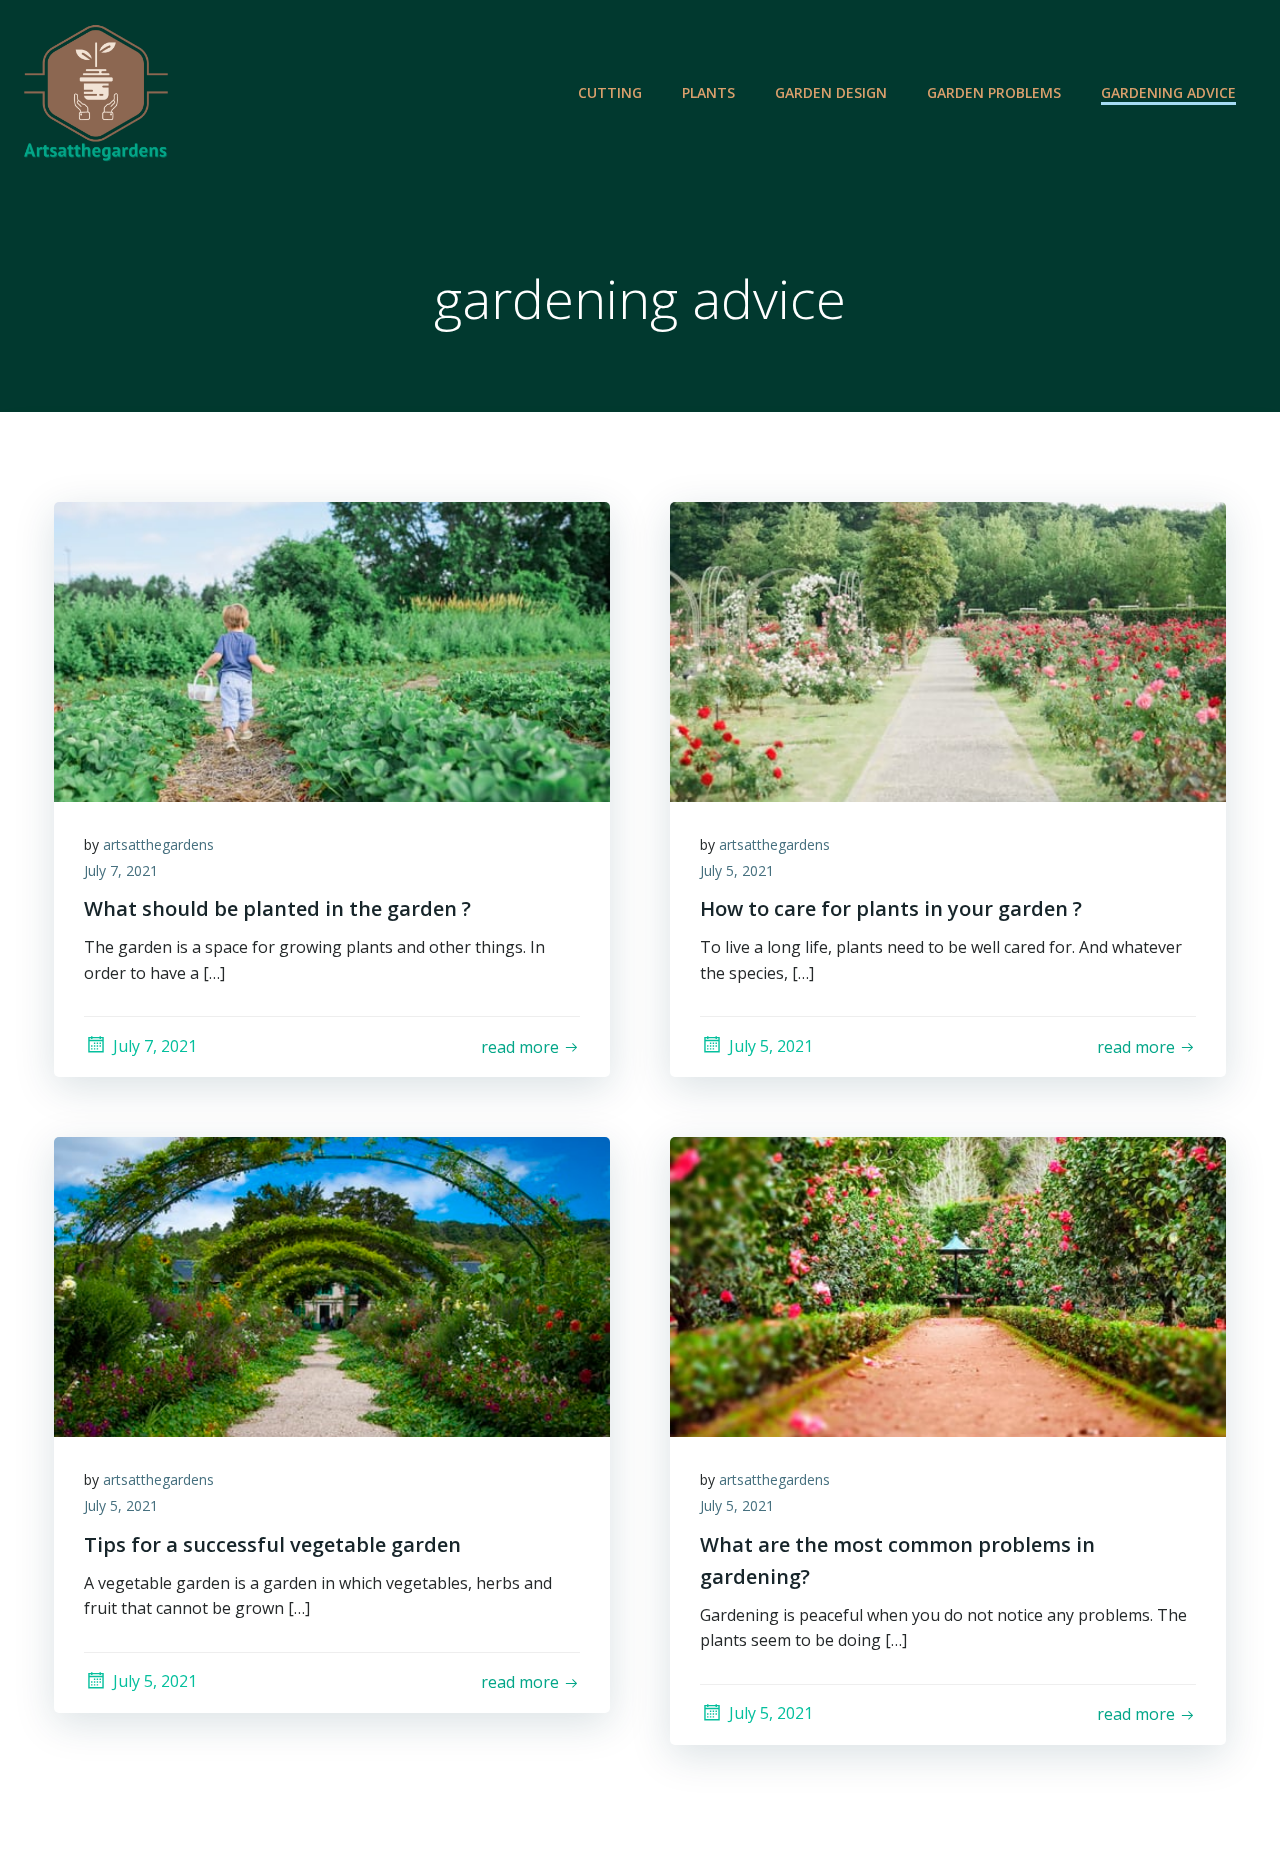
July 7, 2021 (121, 870)
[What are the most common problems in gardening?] (948, 1286)
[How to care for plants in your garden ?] (948, 650)
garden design (831, 92)
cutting (610, 92)
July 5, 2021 (737, 870)
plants (708, 92)
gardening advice (1168, 92)
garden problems (994, 92)
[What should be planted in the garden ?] (332, 650)
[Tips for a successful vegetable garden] (332, 1286)
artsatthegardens (158, 844)
